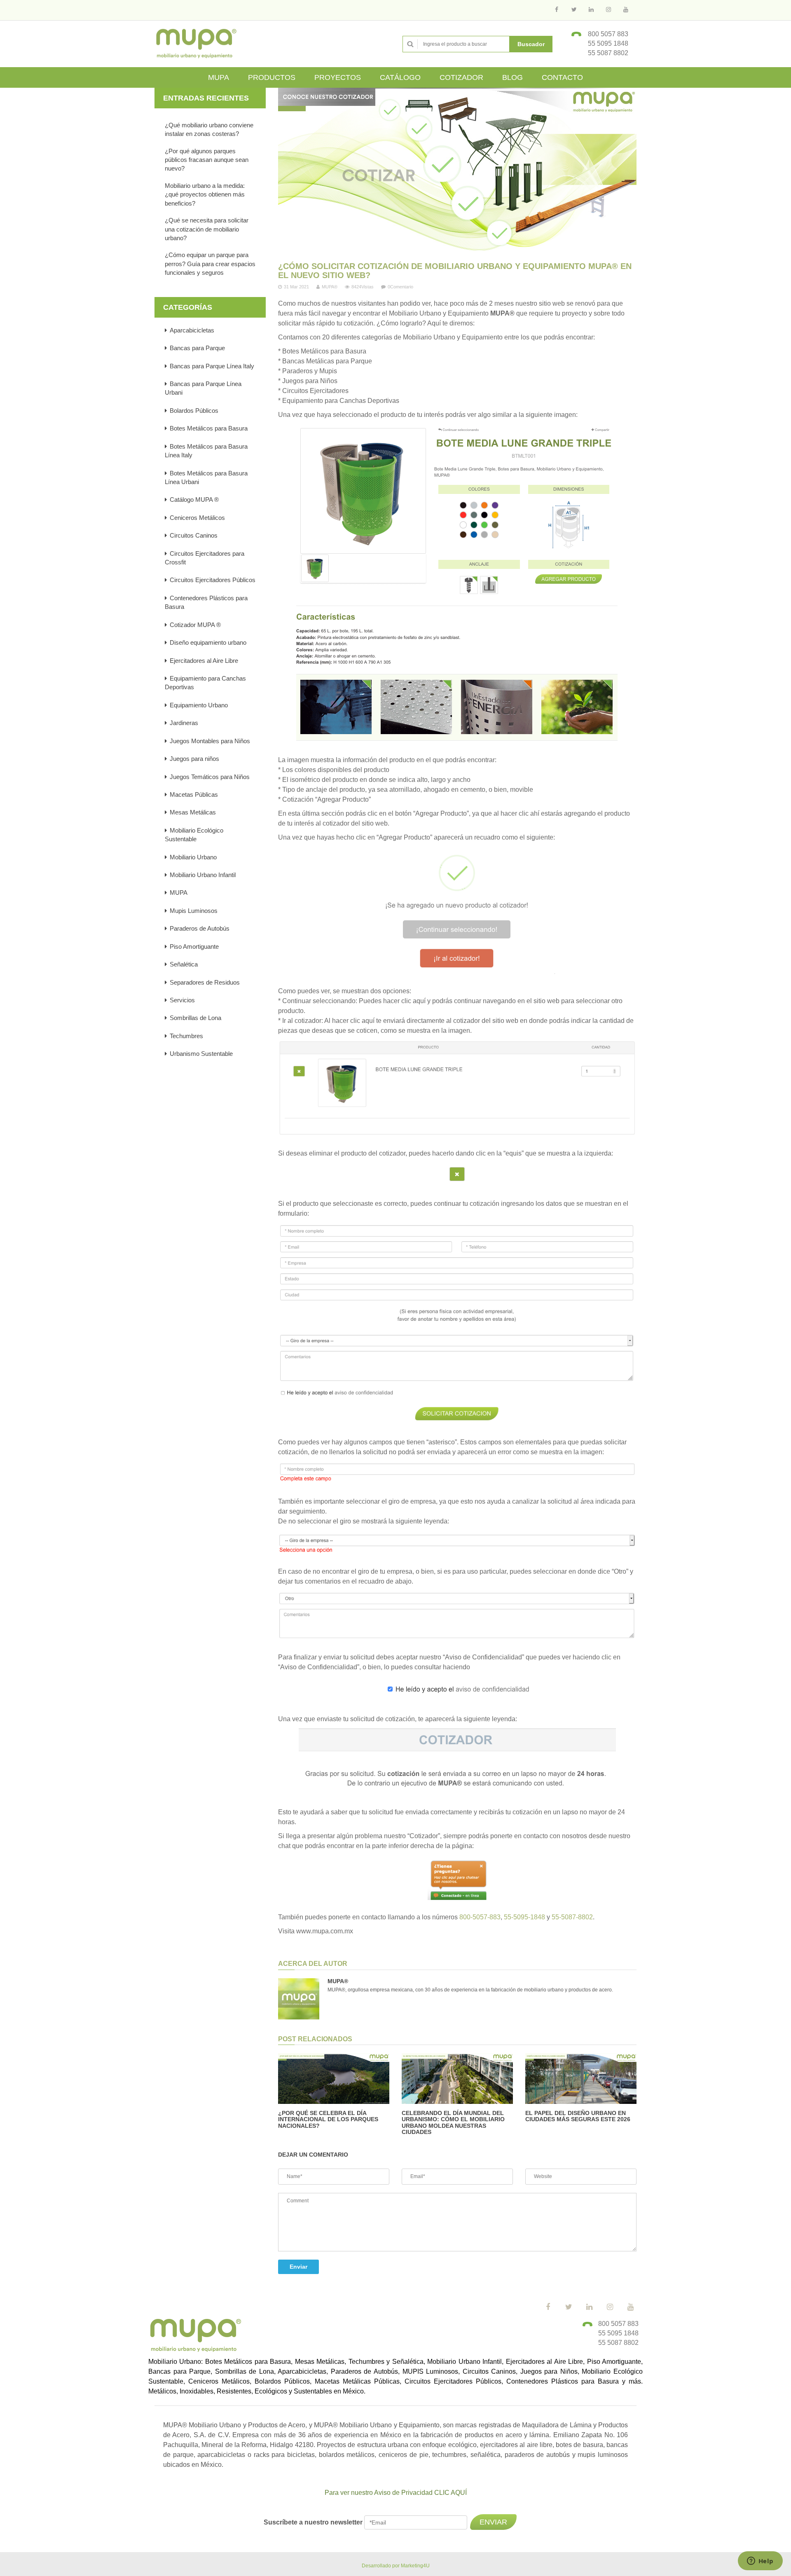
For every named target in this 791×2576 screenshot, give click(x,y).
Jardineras (184, 723)
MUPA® (330, 287)
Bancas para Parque (197, 348)
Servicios (182, 1000)
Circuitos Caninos (194, 535)
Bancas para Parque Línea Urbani (203, 388)
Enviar (298, 2267)
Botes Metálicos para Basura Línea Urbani (206, 477)
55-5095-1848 (524, 1917)
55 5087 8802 (608, 53)
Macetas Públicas (194, 794)
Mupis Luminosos (194, 911)
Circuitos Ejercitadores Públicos (213, 580)
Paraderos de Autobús (200, 928)
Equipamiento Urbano (199, 705)
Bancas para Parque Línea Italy (212, 366)
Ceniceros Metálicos (197, 518)
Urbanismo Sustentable (201, 1054)
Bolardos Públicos (194, 411)
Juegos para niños (194, 759)
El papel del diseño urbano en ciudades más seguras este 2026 (578, 2116)
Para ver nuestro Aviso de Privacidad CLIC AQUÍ (396, 2493)
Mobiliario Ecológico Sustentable (194, 835)
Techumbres (186, 1036)
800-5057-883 (480, 1917)
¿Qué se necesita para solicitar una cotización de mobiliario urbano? (207, 229)
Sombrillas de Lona (195, 1018)
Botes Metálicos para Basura (209, 428)
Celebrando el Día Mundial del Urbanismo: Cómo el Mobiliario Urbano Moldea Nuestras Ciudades (453, 2122)
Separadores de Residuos (205, 982)
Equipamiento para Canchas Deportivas (205, 683)
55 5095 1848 (608, 43)
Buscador (531, 44)
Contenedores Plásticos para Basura (206, 602)
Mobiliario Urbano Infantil (203, 875)
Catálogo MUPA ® (194, 500)
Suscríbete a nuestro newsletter (314, 2522)
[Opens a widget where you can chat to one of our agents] (760, 2562)
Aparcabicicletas (192, 330)
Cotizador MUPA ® (195, 625)
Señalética (184, 964)
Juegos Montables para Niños (210, 741)
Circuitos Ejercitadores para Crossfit (205, 558)
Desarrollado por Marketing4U (396, 2566)
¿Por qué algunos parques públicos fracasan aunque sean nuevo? (207, 160)
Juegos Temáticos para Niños (210, 777)
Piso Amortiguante (194, 946)
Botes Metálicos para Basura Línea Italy (206, 451)
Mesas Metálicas (193, 812)
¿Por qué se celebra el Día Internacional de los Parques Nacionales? (328, 2119)
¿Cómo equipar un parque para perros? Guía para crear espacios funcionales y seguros (210, 264)
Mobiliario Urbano (193, 857)
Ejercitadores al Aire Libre (204, 661)
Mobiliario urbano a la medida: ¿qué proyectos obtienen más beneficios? (205, 194)
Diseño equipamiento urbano (208, 642)
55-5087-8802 (572, 1917)
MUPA (179, 893)
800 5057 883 (608, 34)
